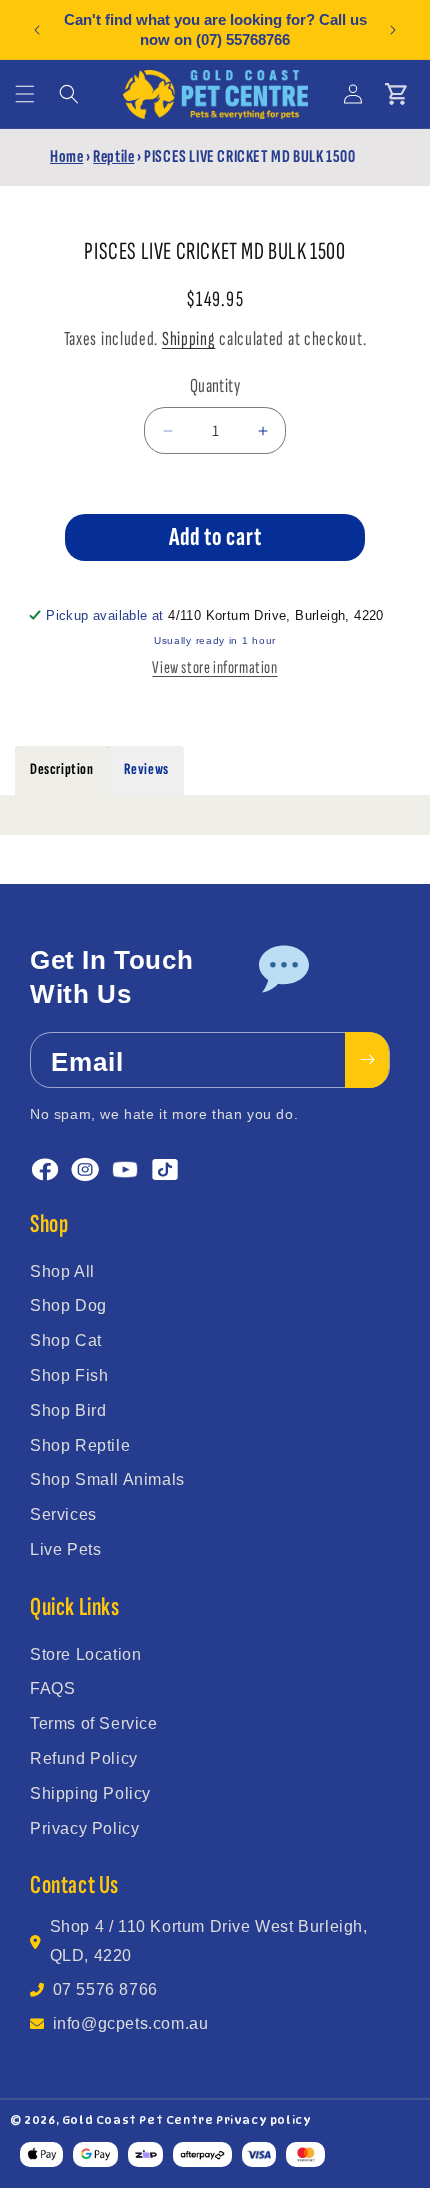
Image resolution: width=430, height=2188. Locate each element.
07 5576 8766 (105, 1989)
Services (63, 1514)
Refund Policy (84, 1758)
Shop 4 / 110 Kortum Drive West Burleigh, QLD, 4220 (209, 1941)
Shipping (189, 339)
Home (66, 156)
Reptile (113, 156)
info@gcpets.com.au (131, 2023)
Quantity (215, 386)
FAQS (52, 1688)
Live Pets (65, 1549)
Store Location (85, 1654)
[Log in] (353, 94)
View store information (214, 667)
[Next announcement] (393, 30)
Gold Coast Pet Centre (138, 2120)
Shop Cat (66, 1340)
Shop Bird (68, 1410)
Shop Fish (69, 1375)
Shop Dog (68, 1305)
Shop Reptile (80, 1445)
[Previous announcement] (37, 30)
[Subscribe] (367, 1060)
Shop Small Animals (107, 1479)
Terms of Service (94, 1723)
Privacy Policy (84, 1828)
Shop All (62, 1271)
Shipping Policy (90, 1793)
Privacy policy (263, 2120)
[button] (25, 94)
